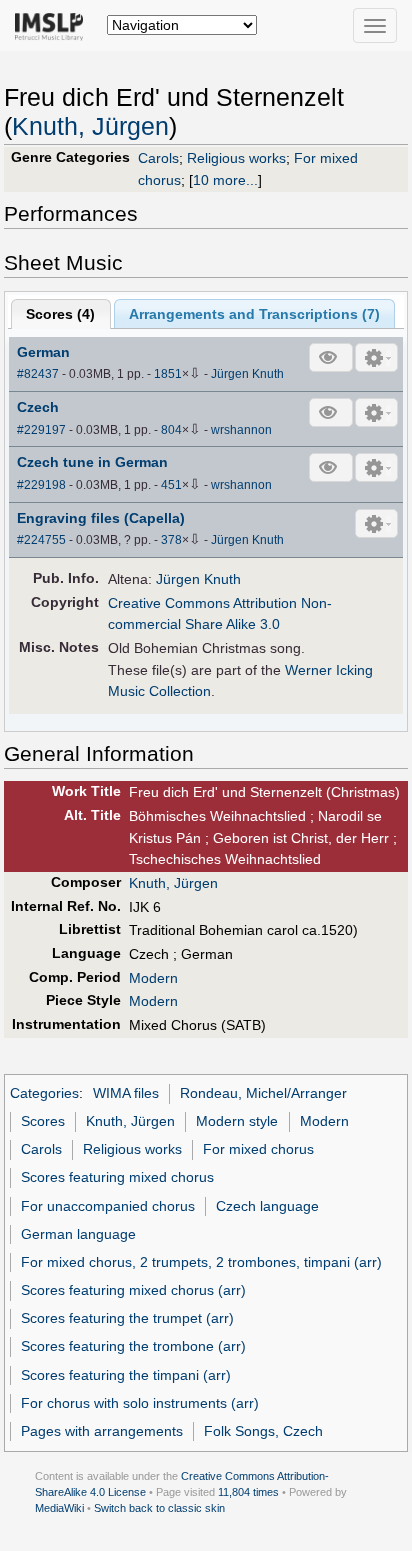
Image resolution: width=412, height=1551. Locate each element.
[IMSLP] (53, 25)
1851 (168, 374)
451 (171, 485)
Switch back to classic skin (159, 1508)
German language (78, 1234)
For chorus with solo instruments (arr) (140, 1403)
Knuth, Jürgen (90, 126)
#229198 (41, 485)
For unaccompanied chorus (108, 1206)
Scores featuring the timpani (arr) (126, 1375)
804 (171, 430)
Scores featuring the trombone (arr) (133, 1346)
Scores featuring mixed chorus (117, 1177)
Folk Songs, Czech (263, 1431)
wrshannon (241, 430)
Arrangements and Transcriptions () (254, 314)
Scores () (60, 314)
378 (171, 540)
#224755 (41, 540)
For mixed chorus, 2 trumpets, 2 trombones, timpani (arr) (201, 1262)
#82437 (38, 374)
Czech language (267, 1206)
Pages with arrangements (102, 1431)
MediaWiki (59, 1508)
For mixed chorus (258, 1149)
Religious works (236, 158)
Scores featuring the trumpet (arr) (127, 1318)
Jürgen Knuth (247, 374)
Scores (43, 1121)
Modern (153, 978)
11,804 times (248, 1492)
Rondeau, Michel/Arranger (263, 1093)
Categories (44, 1093)
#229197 (41, 430)
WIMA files (126, 1093)
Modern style (237, 1121)
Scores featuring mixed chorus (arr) (133, 1290)
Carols (158, 158)
